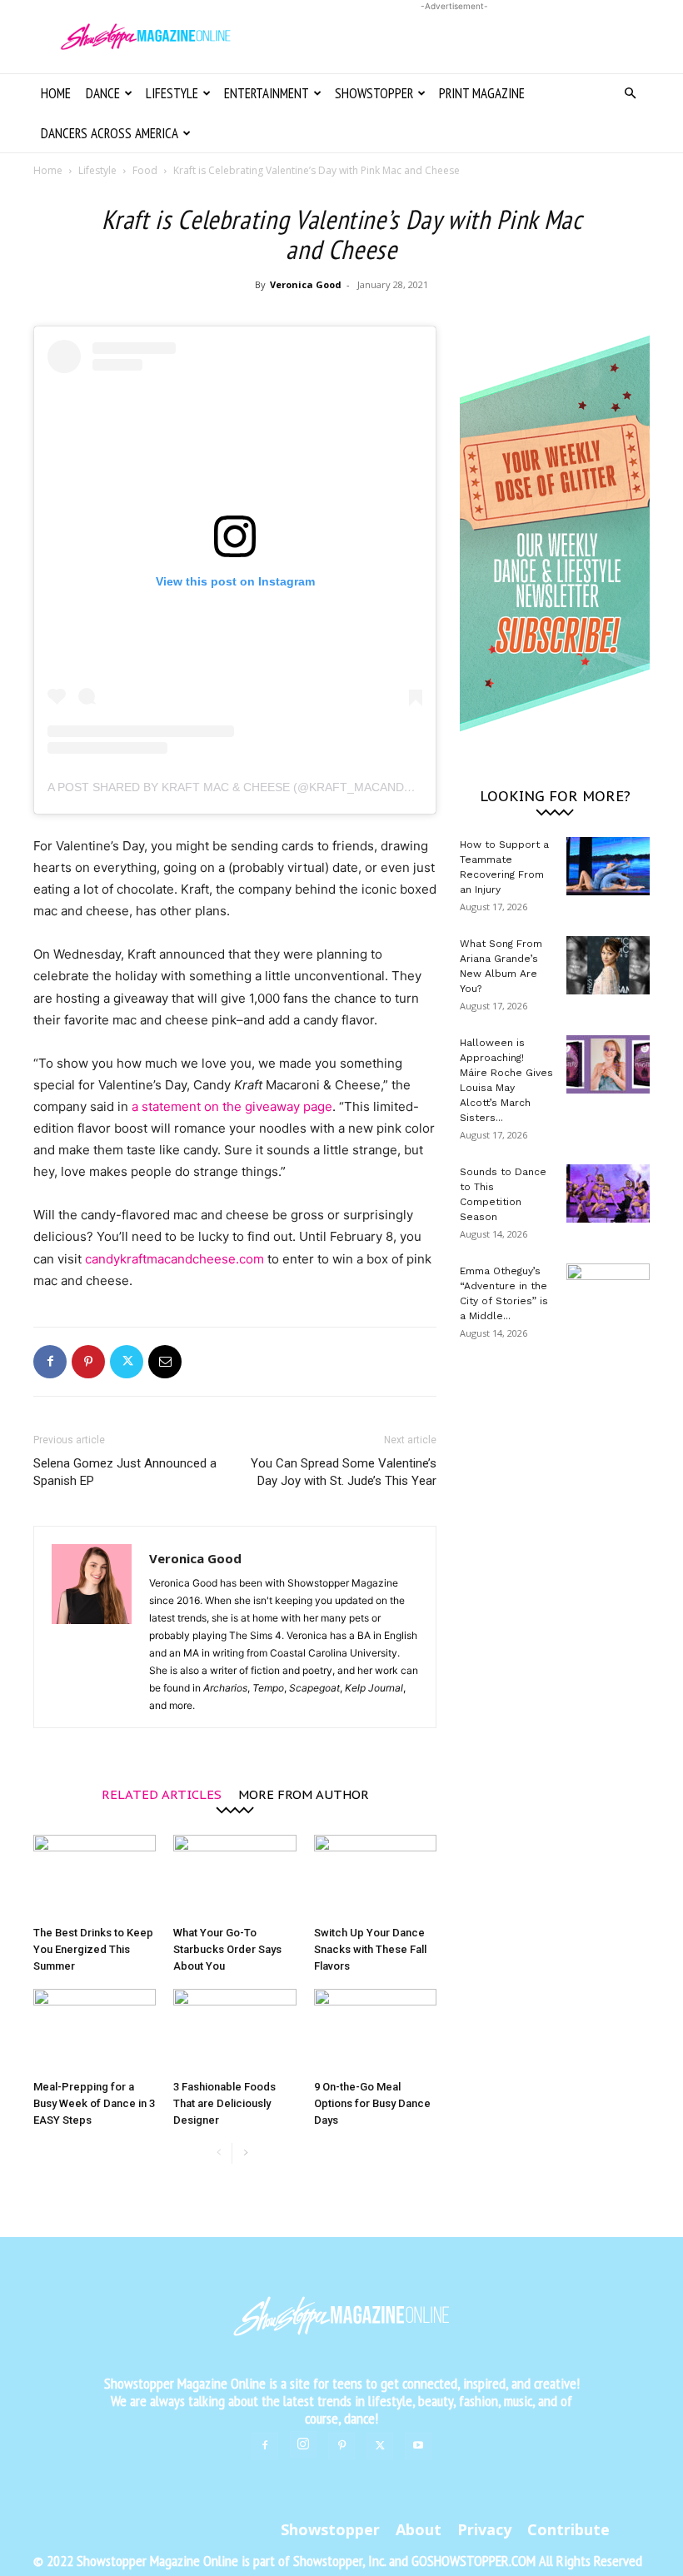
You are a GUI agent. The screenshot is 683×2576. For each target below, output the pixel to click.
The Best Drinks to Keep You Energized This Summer (93, 1949)
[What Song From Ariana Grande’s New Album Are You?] (608, 965)
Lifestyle (172, 93)
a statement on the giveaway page (232, 1106)
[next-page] (245, 2153)
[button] (630, 94)
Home (56, 93)
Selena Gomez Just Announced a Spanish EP (125, 1472)
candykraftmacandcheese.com (174, 1259)
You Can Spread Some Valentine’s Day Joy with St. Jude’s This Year (344, 1472)
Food (145, 170)
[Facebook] (50, 1362)
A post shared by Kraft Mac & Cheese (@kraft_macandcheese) (251, 787)
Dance (103, 93)
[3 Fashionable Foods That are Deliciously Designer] (234, 2031)
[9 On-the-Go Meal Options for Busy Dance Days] (375, 2031)
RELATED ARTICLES (162, 1794)
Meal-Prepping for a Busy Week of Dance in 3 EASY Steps (94, 2103)
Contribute (568, 2529)
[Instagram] (303, 2444)
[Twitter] (127, 1362)
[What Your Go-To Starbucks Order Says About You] (234, 1877)
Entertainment (267, 93)
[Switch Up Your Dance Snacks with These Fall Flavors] (375, 1877)
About (419, 2529)
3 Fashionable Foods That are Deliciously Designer (224, 2103)
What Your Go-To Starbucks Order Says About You (227, 1949)
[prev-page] (219, 2153)
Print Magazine (482, 93)
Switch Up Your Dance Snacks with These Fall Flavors (370, 1949)
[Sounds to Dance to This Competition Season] (608, 1193)
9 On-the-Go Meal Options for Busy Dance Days (372, 2103)
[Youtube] (418, 2446)
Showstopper (374, 93)
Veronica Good (306, 284)
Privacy (484, 2529)
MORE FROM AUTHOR (304, 1794)
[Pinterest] (88, 1362)
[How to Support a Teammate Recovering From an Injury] (608, 866)
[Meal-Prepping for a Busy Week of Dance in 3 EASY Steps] (95, 2031)
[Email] (165, 1362)
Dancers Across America (110, 133)
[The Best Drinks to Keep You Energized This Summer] (95, 1877)
